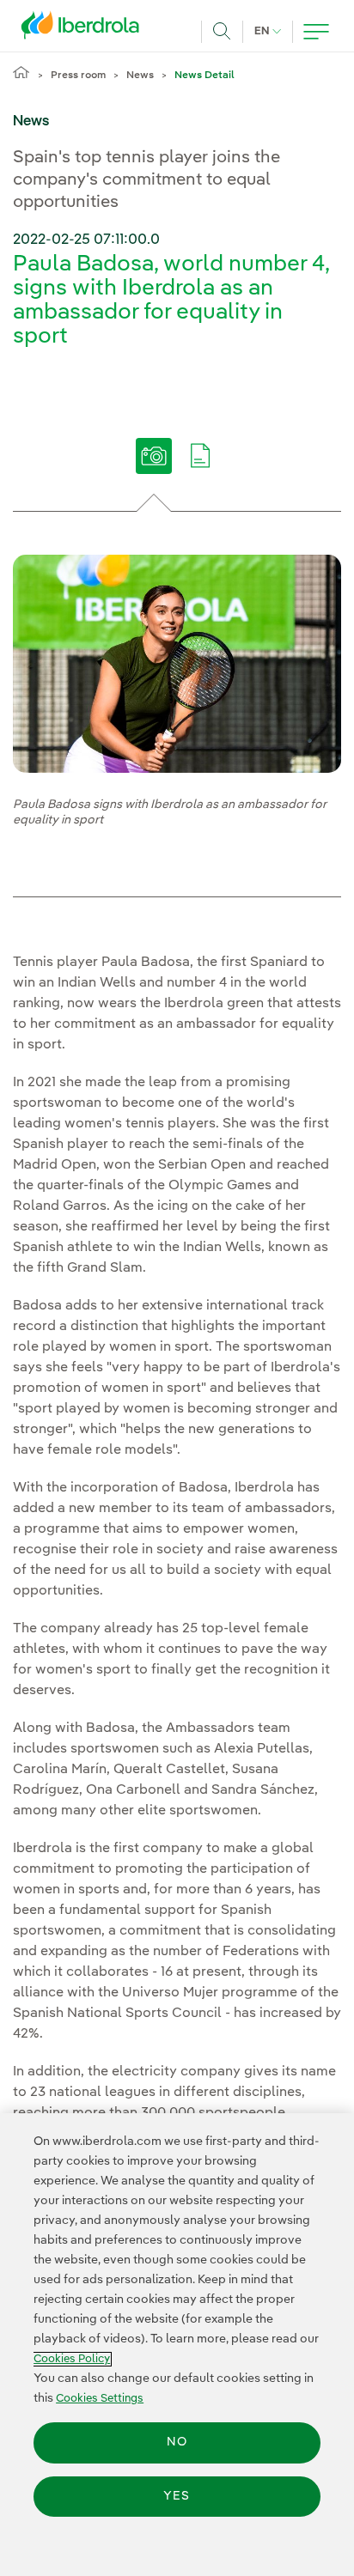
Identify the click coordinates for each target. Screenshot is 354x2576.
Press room (78, 76)
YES (177, 2496)
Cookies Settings (100, 2399)
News (140, 76)
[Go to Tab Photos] (154, 468)
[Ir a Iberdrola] (85, 29)
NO (177, 2442)
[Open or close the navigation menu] (316, 32)
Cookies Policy (72, 2359)
